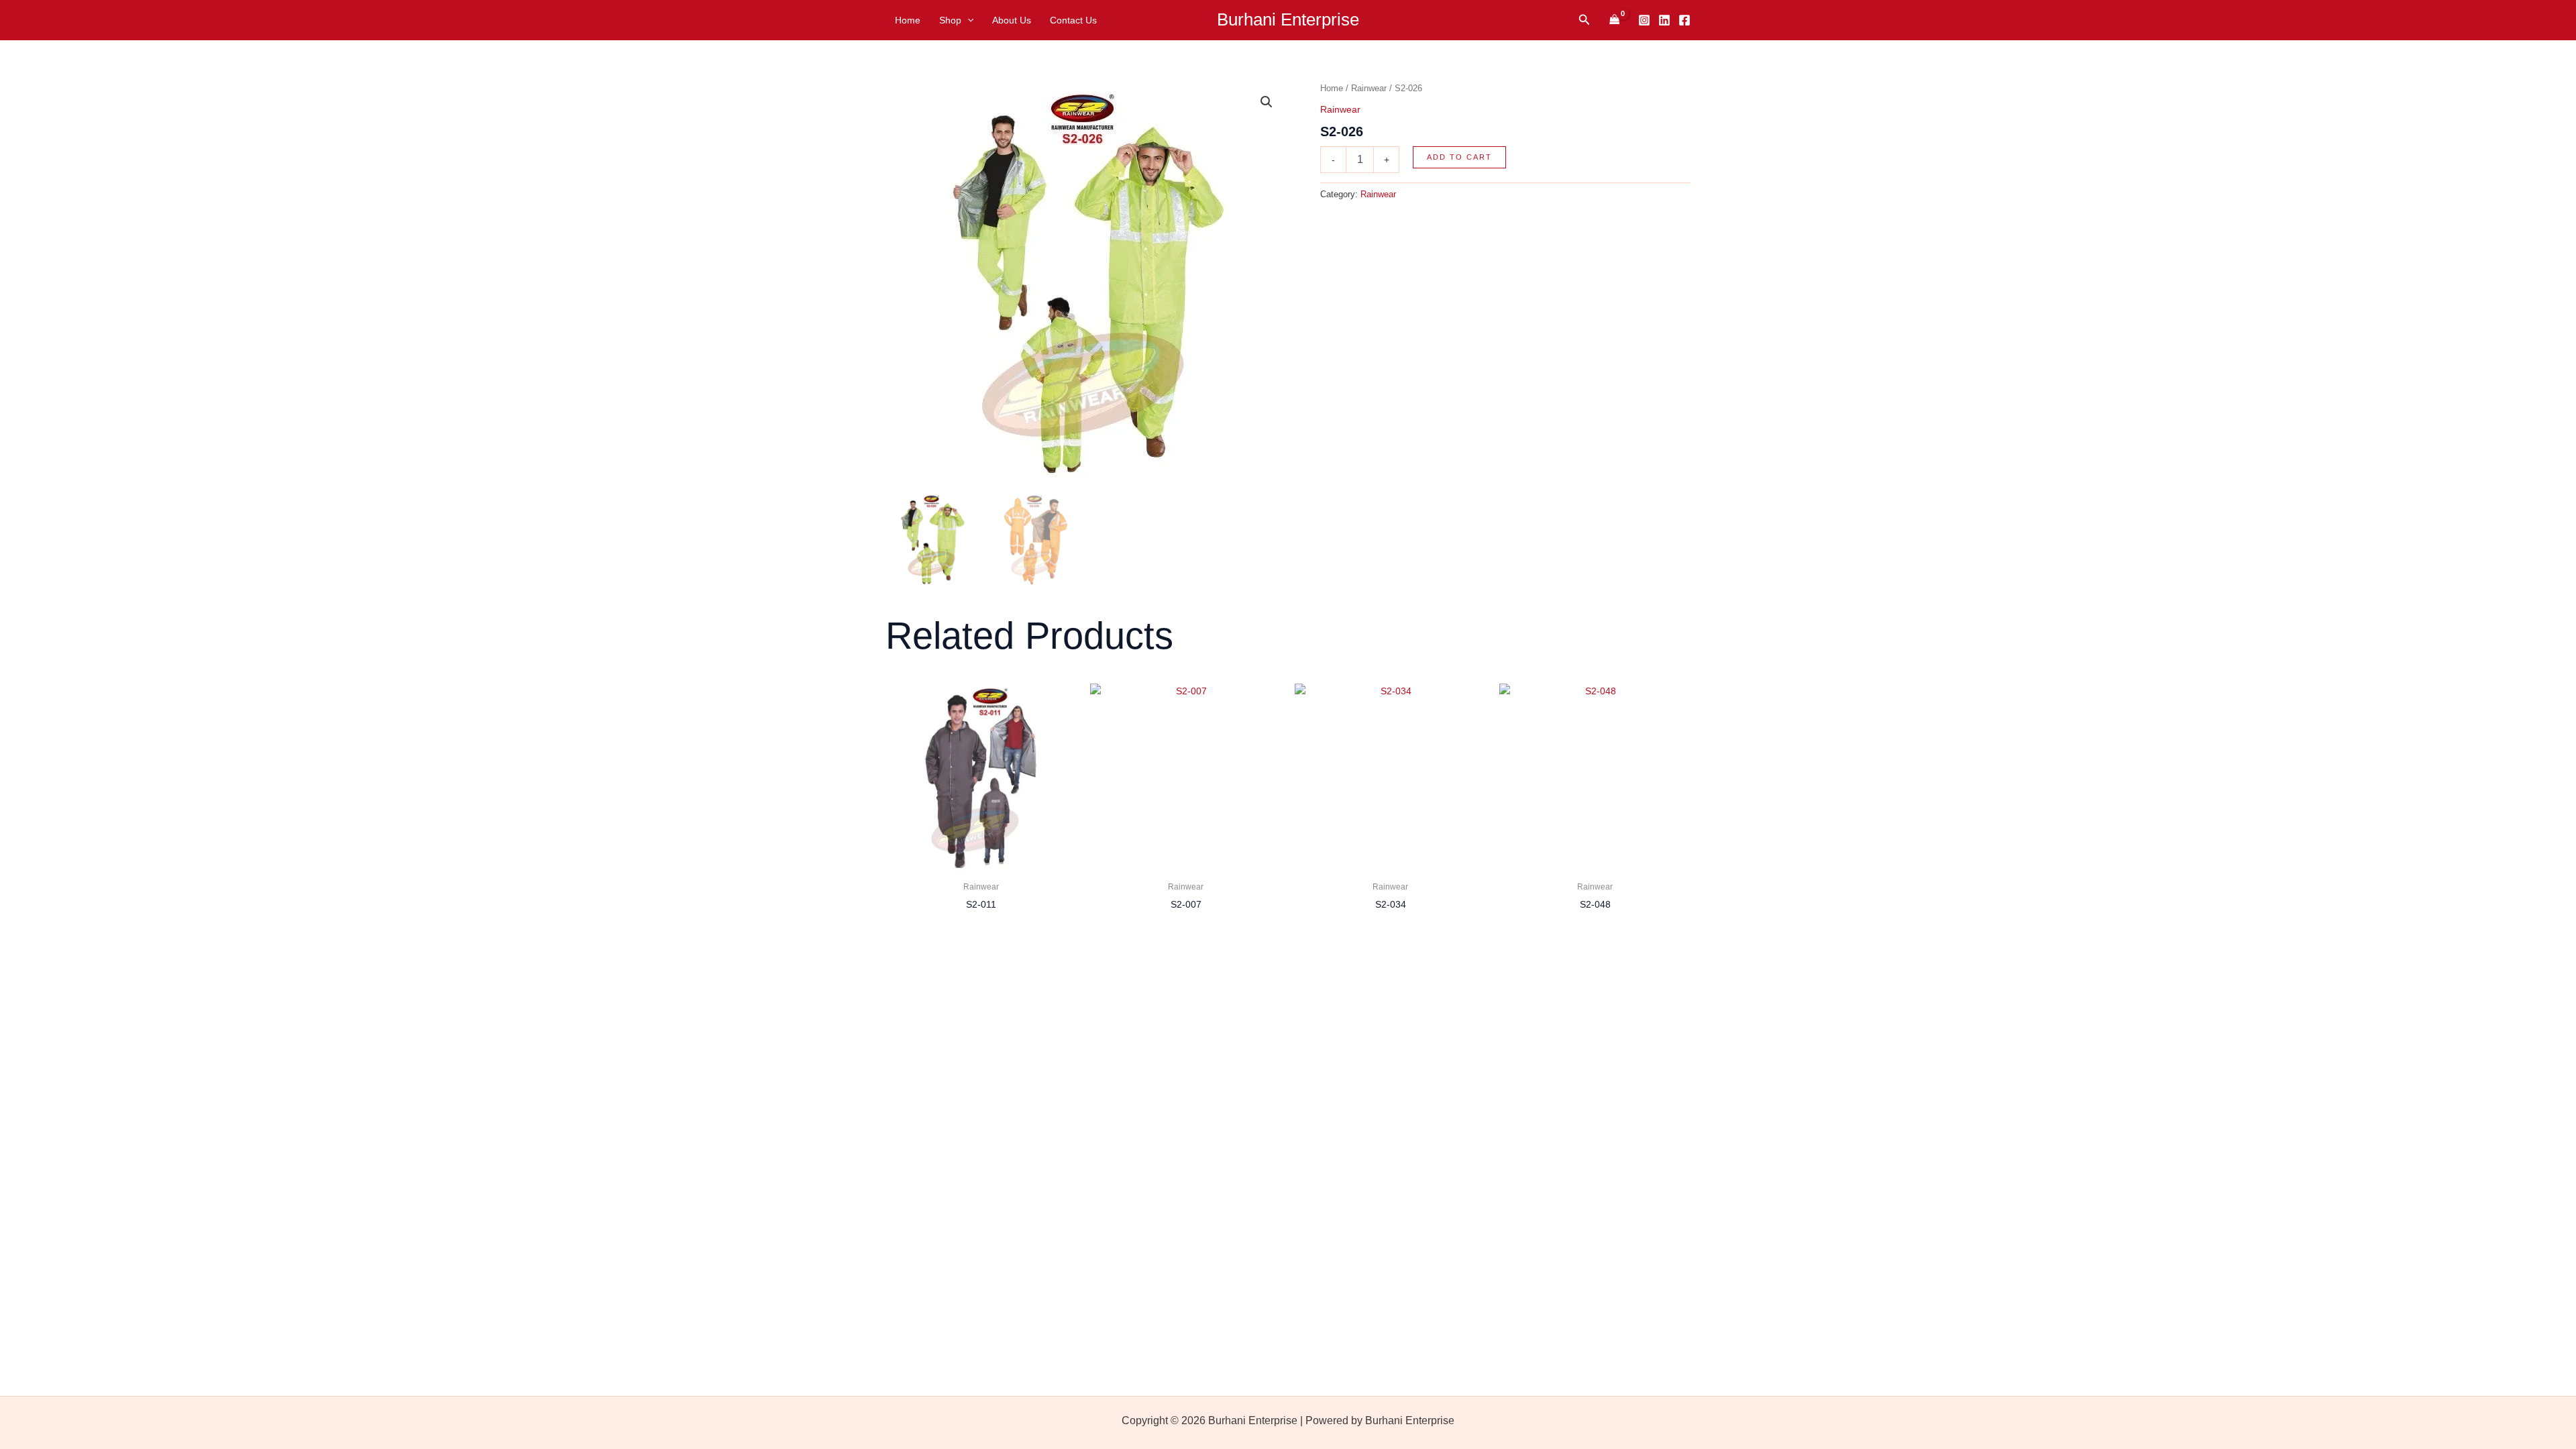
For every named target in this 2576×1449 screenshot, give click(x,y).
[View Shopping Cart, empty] (1614, 20)
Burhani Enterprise (1288, 19)
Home (908, 20)
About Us (1012, 20)
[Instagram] (1644, 20)
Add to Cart (1459, 157)
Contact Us (1073, 20)
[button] (967, 20)
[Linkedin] (1664, 20)
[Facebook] (1684, 20)
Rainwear (1369, 88)
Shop (950, 20)
